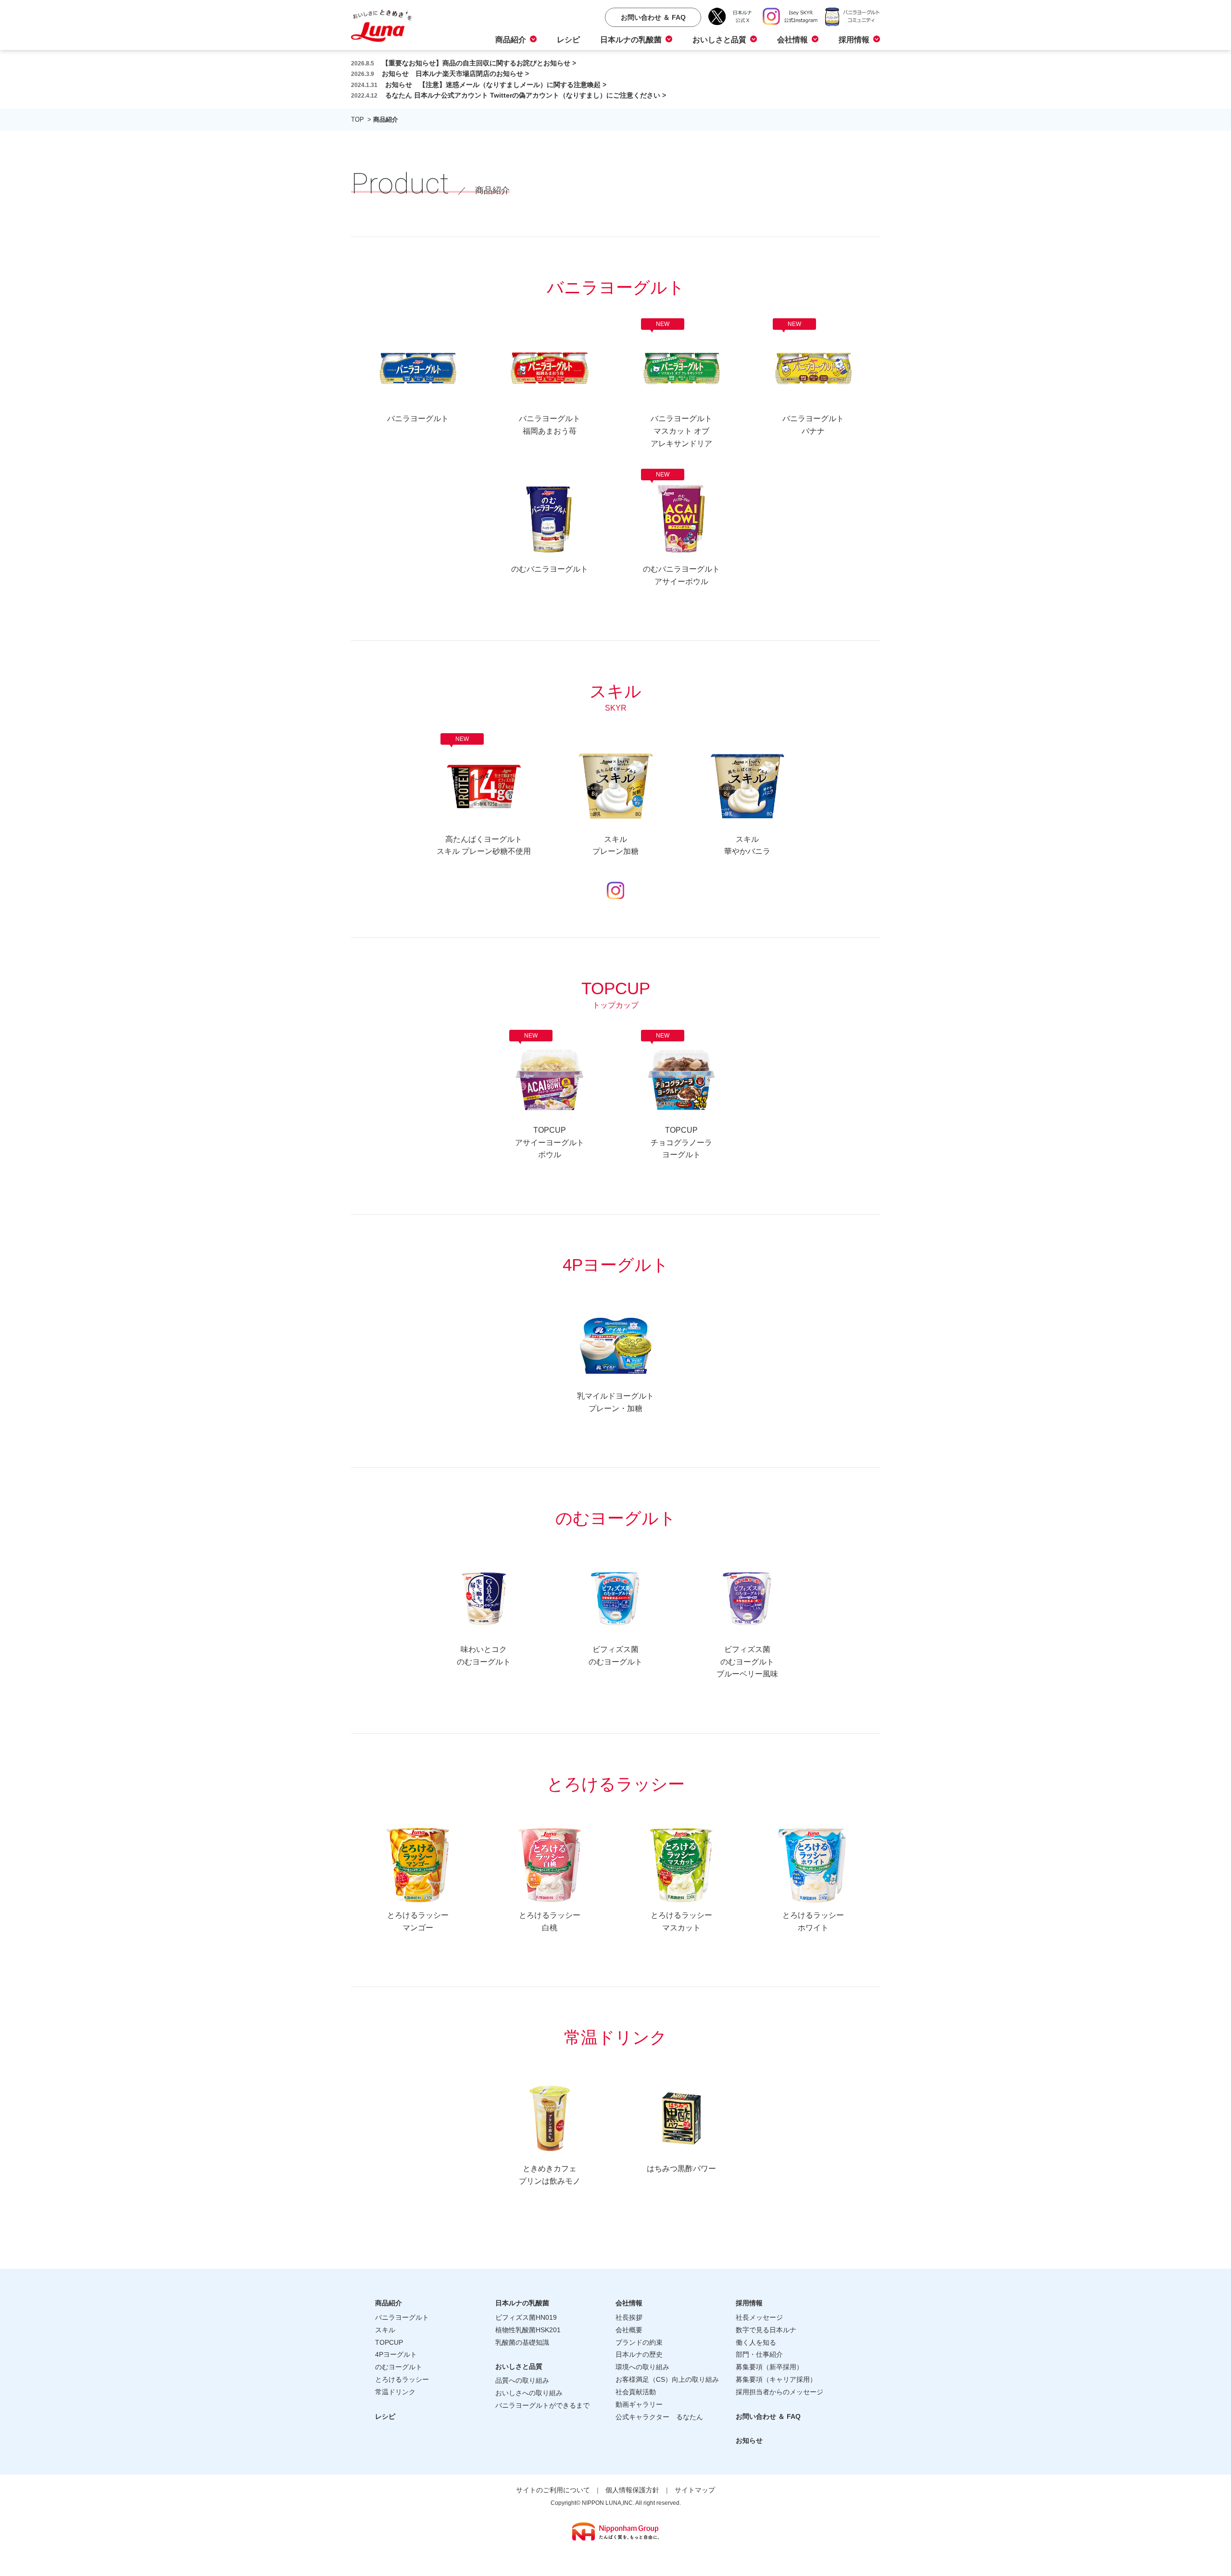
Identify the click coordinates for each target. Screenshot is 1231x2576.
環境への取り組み (642, 2367)
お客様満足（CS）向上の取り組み (667, 2379)
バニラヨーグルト (418, 419)
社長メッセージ (759, 2317)
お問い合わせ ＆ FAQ (768, 2416)
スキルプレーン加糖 (615, 845)
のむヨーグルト (399, 2367)
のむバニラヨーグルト (550, 569)
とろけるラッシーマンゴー (418, 1921)
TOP (358, 119)
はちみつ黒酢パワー (681, 2169)
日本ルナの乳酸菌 (631, 40)
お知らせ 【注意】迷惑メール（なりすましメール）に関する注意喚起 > (479, 85)
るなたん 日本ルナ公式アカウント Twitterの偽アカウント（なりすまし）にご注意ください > (509, 95)
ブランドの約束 (639, 2342)
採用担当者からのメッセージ (779, 2392)
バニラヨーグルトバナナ (813, 381)
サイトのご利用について (553, 2490)
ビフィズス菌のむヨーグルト (615, 1656)
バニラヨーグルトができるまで (542, 2405)
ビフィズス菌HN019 (526, 2317)
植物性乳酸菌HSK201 (528, 2330)
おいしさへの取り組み (529, 2393)
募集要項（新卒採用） (769, 2367)
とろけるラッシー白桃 (550, 1921)
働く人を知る (756, 2342)
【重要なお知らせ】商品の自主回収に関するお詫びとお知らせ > (464, 63)
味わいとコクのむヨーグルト (484, 1656)
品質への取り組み (522, 2380)
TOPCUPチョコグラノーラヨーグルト (681, 1099)
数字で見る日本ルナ (766, 2330)
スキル (385, 2330)
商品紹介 (511, 40)
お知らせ (749, 2440)
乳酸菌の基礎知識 (522, 2342)
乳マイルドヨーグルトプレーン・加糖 (615, 1402)
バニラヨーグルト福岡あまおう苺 (550, 425)
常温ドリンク (395, 2392)
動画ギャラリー (639, 2404)
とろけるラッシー (402, 2379)
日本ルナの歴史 (639, 2354)
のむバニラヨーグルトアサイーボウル (681, 532)
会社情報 (792, 40)
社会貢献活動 (636, 2392)
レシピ (568, 40)
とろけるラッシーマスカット (681, 1921)
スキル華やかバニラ (747, 845)
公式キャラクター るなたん (659, 2417)
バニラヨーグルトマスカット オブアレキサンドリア (681, 388)
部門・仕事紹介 (759, 2354)
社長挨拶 (629, 2317)
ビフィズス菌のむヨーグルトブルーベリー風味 (747, 1662)
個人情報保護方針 (632, 2490)
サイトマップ (695, 2490)
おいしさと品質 (719, 40)
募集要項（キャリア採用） (776, 2379)
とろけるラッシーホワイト (813, 1921)
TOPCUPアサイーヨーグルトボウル (550, 1099)
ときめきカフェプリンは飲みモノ (550, 2175)
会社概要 (629, 2330)
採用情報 (854, 40)
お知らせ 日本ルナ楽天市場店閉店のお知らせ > (440, 74)
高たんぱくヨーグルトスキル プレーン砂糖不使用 (484, 799)
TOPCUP (389, 2342)
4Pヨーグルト (396, 2354)
